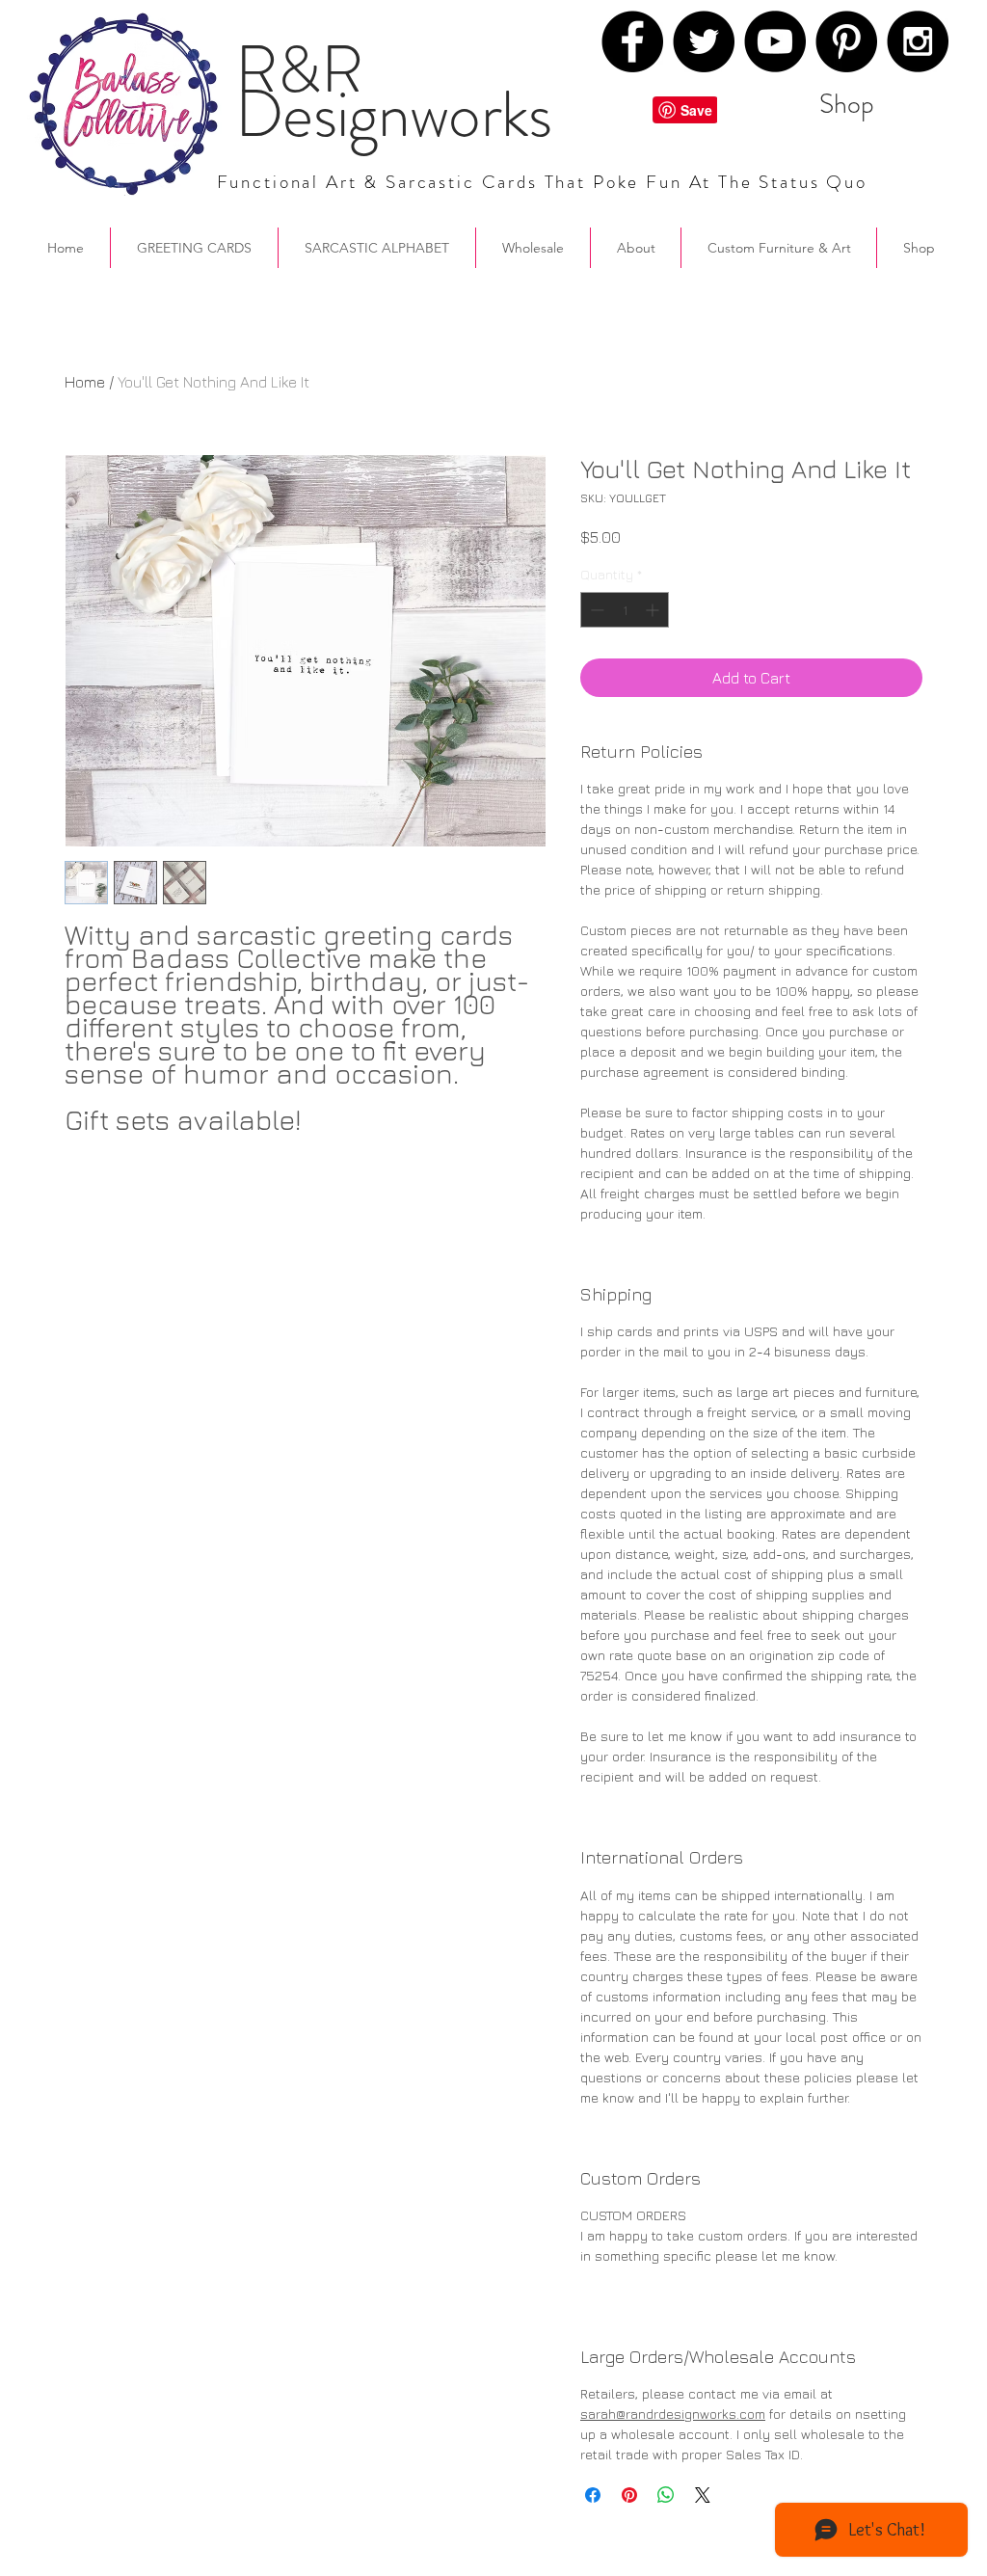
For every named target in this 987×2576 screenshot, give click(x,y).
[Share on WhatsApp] (666, 2495)
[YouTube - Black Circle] (775, 41)
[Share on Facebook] (593, 2495)
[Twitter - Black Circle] (704, 41)
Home (85, 382)
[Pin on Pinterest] (629, 2495)
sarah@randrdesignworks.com (673, 2414)
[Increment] (654, 610)
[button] (636, 248)
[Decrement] (595, 610)
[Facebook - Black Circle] (632, 41)
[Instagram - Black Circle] (918, 41)
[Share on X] (703, 2495)
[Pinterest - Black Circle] (846, 41)
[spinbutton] (625, 610)
